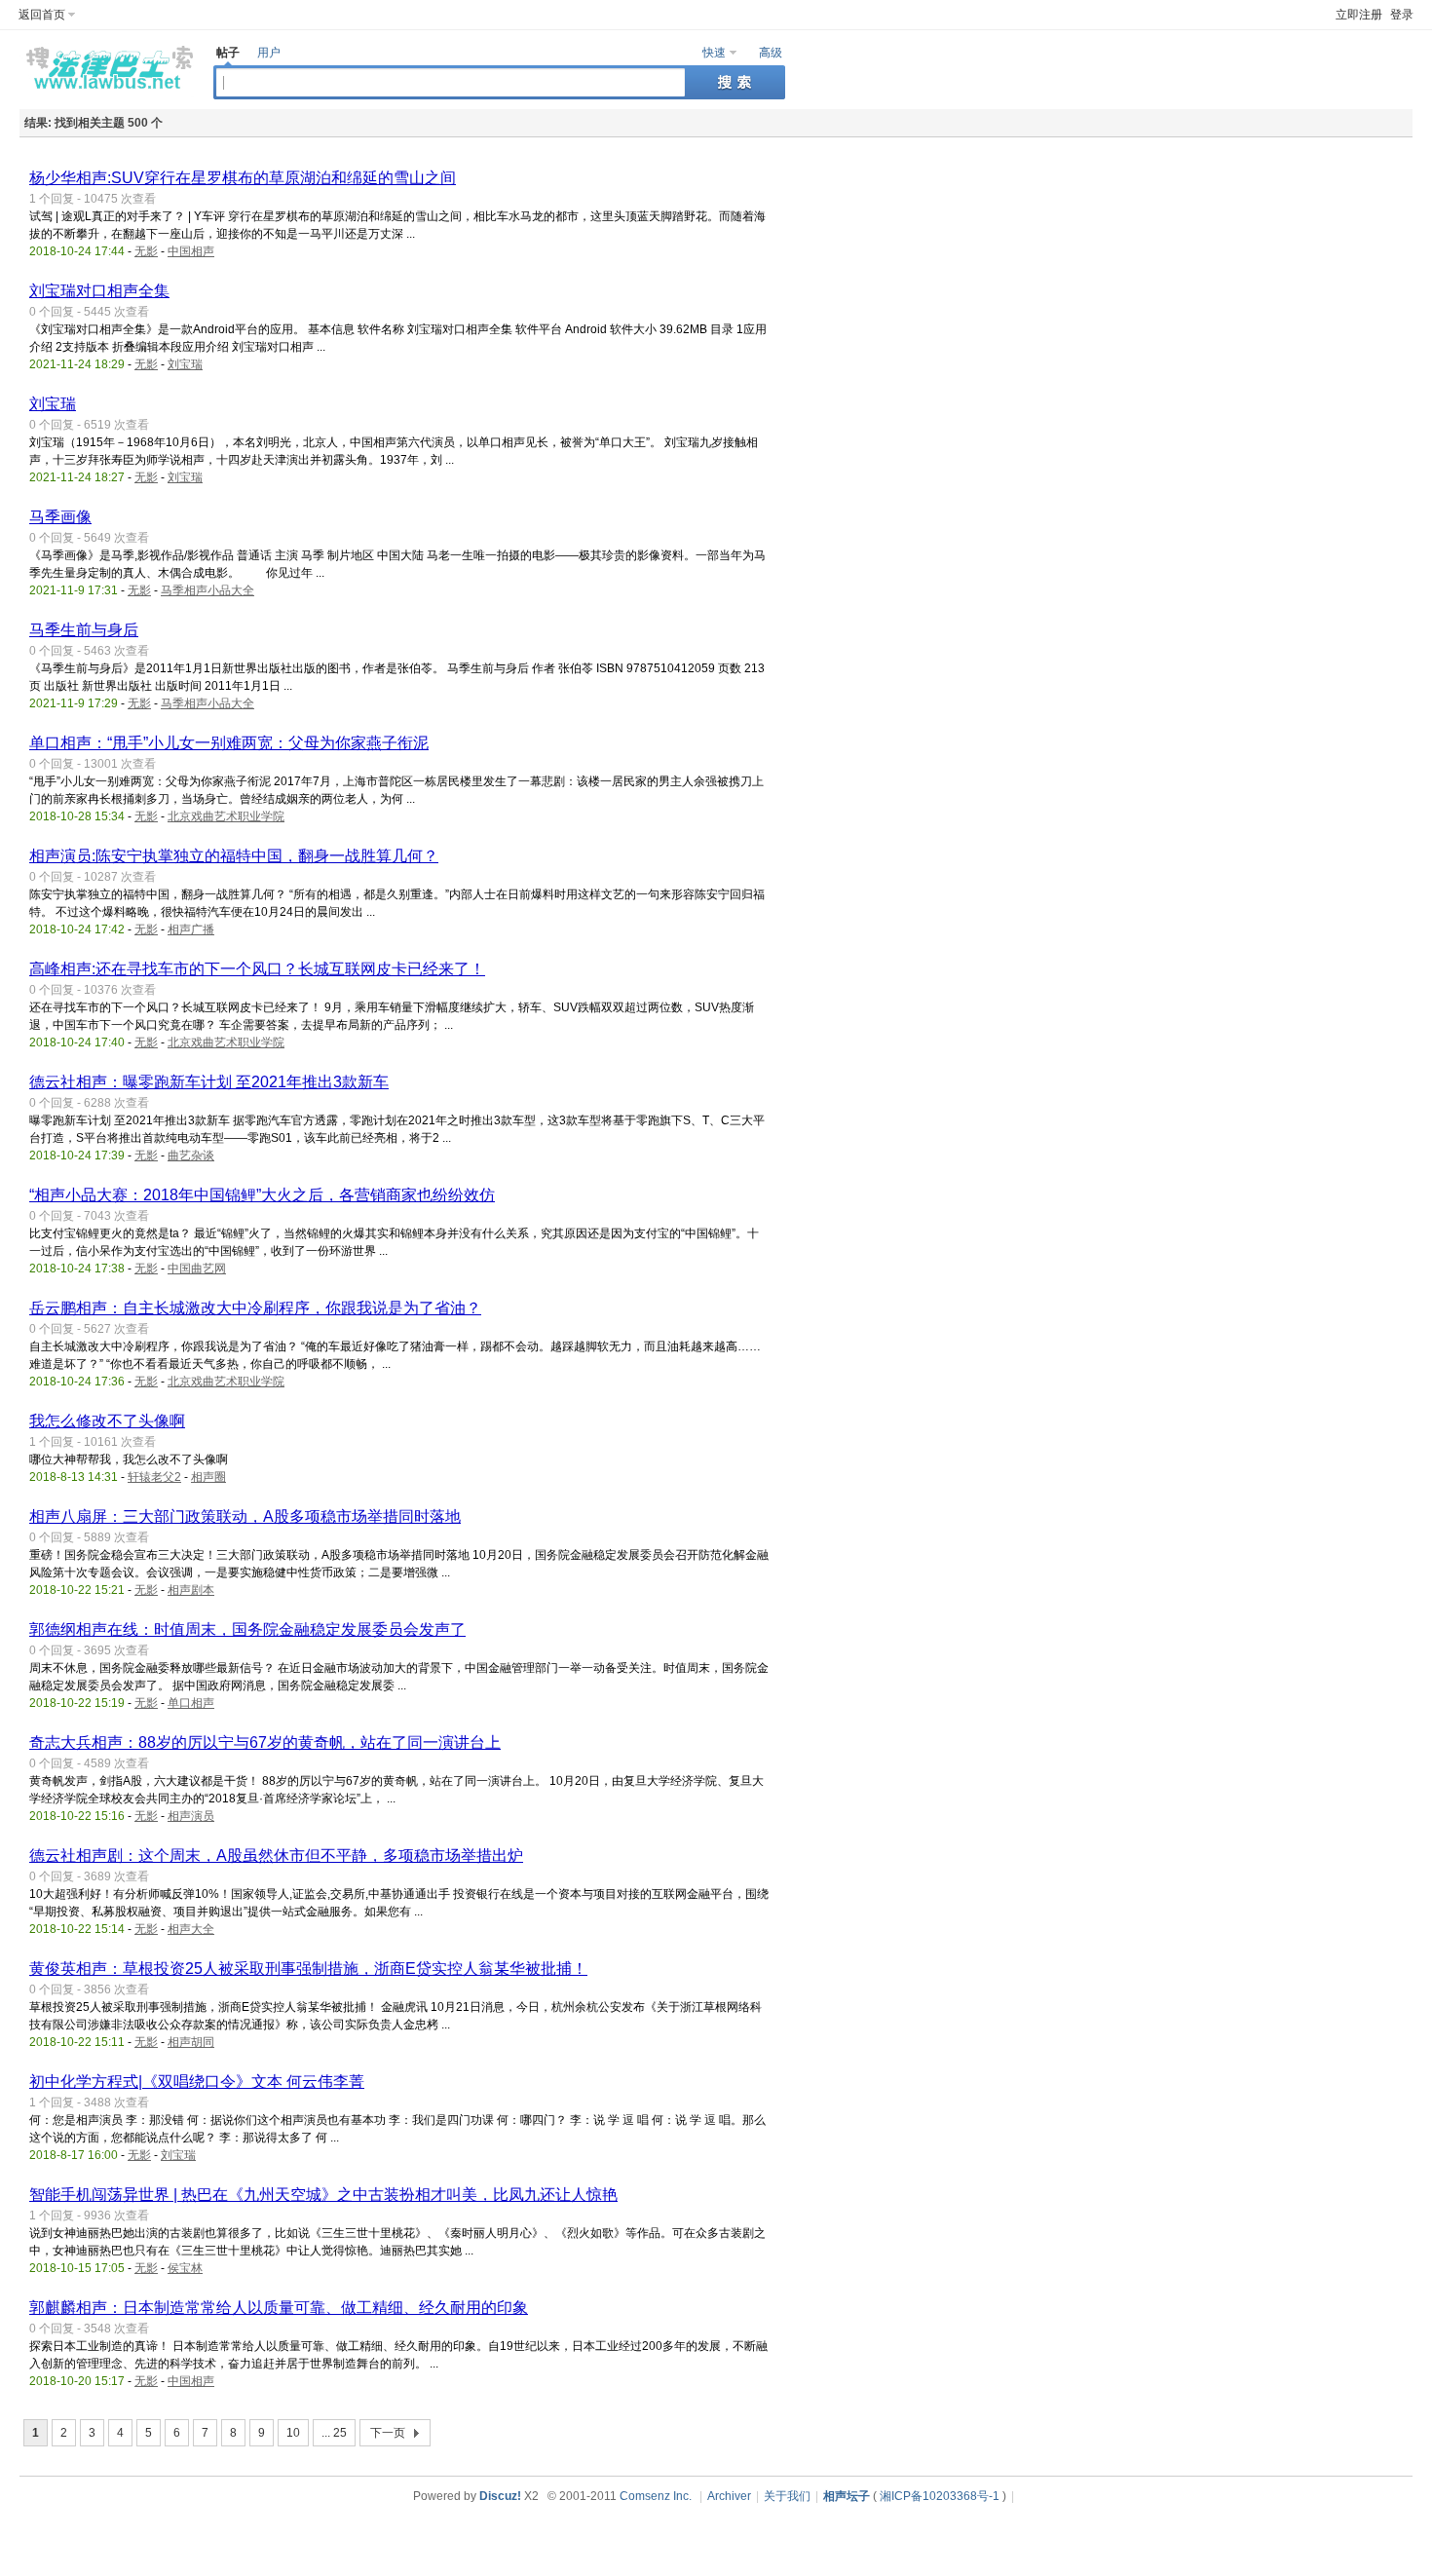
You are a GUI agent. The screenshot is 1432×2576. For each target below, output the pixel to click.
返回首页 (42, 15)
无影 (146, 251)
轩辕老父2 (154, 1477)
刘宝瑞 (185, 364)
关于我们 (787, 2496)
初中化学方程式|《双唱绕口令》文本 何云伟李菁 (197, 2082)
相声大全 (191, 1929)
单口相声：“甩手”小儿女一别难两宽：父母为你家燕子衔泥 (229, 743)
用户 (269, 53)
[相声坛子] (107, 94)
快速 (714, 53)
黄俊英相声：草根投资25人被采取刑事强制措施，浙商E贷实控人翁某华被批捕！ (308, 1969)
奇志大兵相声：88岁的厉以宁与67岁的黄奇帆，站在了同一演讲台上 (265, 1743)
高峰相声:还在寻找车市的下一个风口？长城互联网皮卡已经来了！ (257, 969)
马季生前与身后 (84, 630)
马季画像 (60, 517)
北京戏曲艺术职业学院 (226, 816)
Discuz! (500, 2496)
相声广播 (191, 929)
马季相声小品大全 (207, 590)
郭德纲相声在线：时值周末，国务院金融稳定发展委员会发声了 (247, 1629)
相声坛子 (847, 2496)
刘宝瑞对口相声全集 (99, 291)
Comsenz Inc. (656, 2496)
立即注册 (1359, 15)
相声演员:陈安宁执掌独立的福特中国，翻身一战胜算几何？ (234, 856)
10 (293, 2433)
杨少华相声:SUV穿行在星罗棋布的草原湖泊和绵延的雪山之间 (243, 178)
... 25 (334, 2433)
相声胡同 (191, 2042)
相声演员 (191, 1816)
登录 (1402, 15)
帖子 (228, 53)
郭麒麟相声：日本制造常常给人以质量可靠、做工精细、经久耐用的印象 (279, 2308)
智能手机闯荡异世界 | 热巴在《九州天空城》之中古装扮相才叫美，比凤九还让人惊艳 (323, 2195)
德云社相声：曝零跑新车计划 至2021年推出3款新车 (209, 1082)
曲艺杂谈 (191, 1155)
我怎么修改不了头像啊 (107, 1421)
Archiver (729, 2496)
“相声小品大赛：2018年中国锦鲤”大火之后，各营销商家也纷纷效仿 (262, 1195)
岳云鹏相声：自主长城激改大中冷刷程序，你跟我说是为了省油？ (255, 1308)
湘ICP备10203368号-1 (940, 2496)
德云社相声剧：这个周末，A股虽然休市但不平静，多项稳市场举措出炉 (276, 1856)
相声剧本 (191, 1590)
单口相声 (191, 1703)
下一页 (388, 2433)
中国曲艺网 (197, 1269)
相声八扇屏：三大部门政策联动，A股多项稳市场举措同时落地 (245, 1516)
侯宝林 (185, 2268)
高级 (771, 53)
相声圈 (208, 1477)
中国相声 (191, 251)
